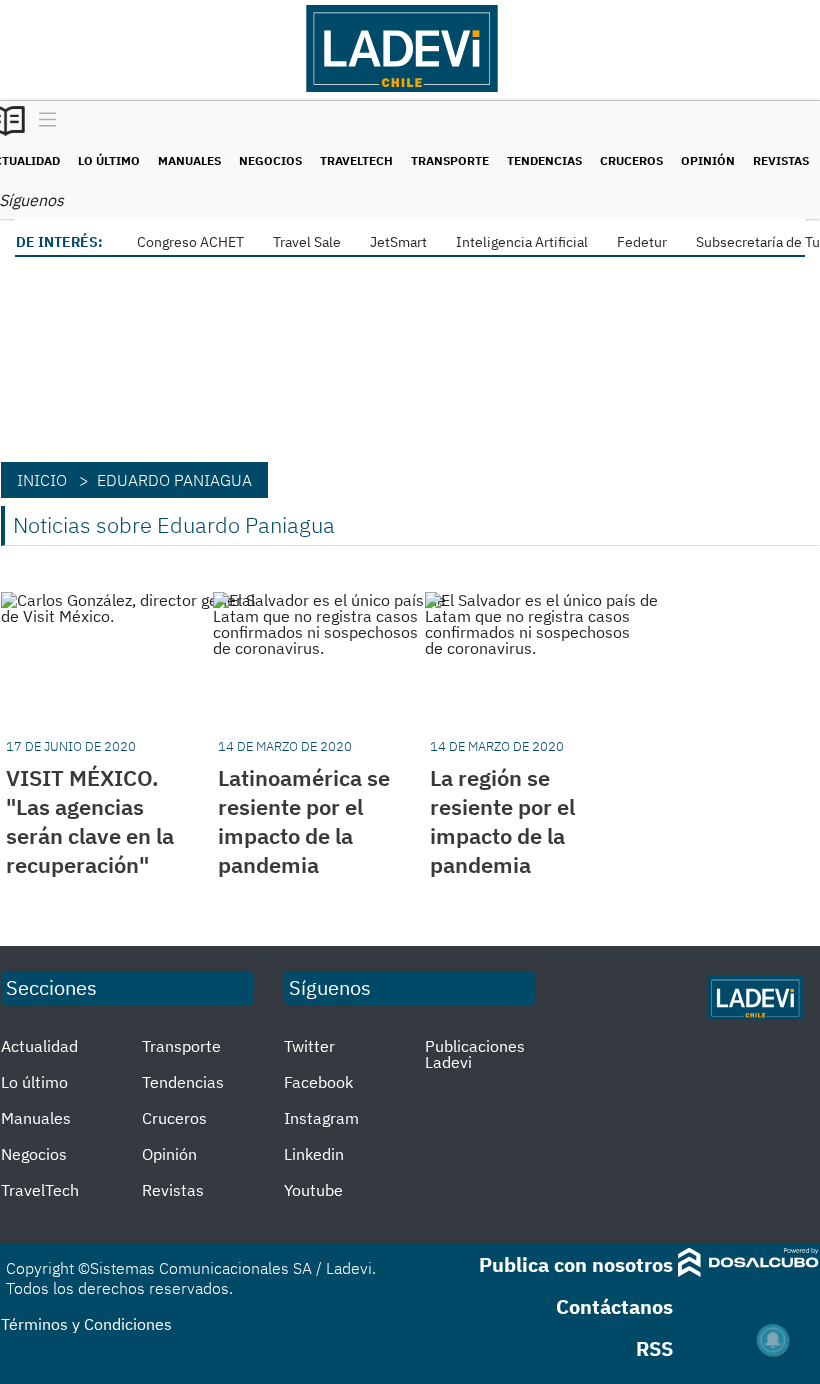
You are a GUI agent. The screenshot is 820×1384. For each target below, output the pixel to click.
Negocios (270, 160)
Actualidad (39, 1046)
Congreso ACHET (190, 242)
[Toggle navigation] (42, 121)
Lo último (109, 160)
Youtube (313, 1190)
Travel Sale (307, 242)
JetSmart (398, 242)
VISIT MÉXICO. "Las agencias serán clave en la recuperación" (90, 821)
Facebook (318, 1082)
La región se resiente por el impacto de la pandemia (502, 821)
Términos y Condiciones (86, 1324)
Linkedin (314, 1154)
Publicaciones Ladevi (475, 1054)
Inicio (42, 480)
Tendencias (544, 160)
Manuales (189, 160)
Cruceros (631, 160)
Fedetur (642, 242)
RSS (654, 1348)
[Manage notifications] (773, 1340)
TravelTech (356, 160)
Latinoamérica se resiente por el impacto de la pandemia (304, 821)
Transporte (450, 160)
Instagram (321, 1118)
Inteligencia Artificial (522, 242)
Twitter (309, 1046)
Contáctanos (614, 1306)
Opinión (708, 160)
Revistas (781, 160)
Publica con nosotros (576, 1264)
